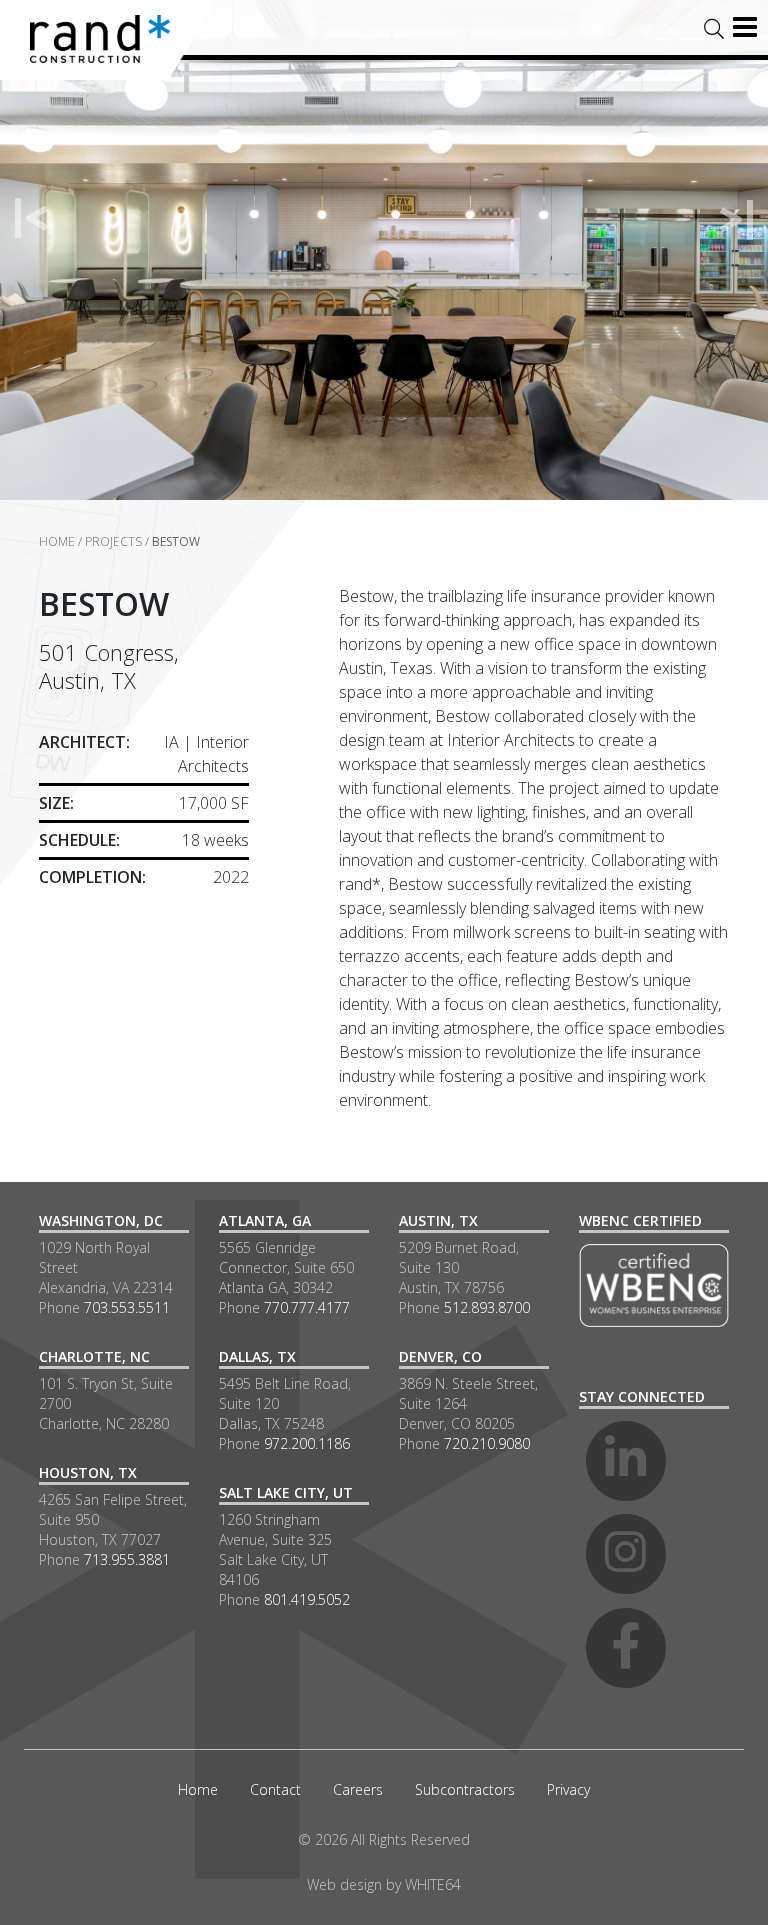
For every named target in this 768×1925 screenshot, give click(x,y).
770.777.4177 (307, 1307)
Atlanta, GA (265, 1220)
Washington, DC (101, 1220)
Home (57, 541)
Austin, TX (438, 1220)
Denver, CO (440, 1356)
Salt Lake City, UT (286, 1492)
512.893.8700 (487, 1307)
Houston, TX (88, 1472)
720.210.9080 (487, 1443)
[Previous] (32, 219)
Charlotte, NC (94, 1356)
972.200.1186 (307, 1443)
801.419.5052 (307, 1599)
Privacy (568, 1789)
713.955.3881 (127, 1559)
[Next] (736, 219)
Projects (113, 541)
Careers (358, 1789)
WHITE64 (433, 1884)
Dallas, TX (257, 1356)
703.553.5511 (127, 1307)
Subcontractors (465, 1789)
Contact (275, 1789)
